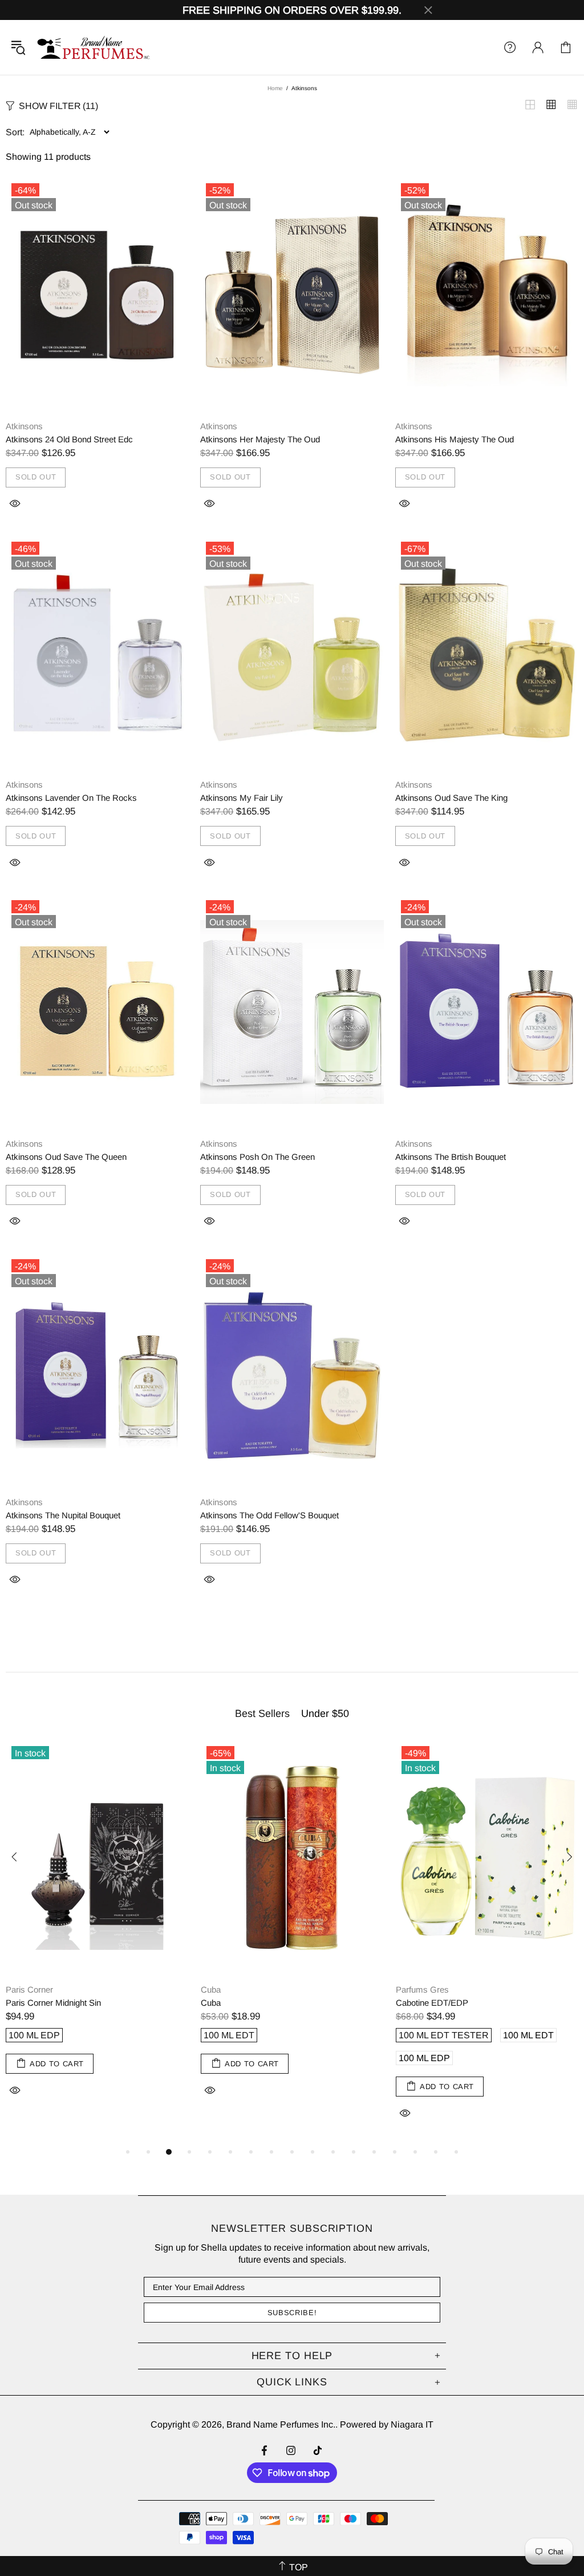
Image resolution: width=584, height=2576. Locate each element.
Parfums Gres (422, 1990)
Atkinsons (24, 426)
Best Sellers (262, 1714)
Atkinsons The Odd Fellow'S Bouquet (269, 1515)
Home (275, 88)
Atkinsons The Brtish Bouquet (451, 1157)
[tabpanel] (98, 1931)
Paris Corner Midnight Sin (53, 2003)
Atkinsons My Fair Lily (242, 798)
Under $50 (325, 1714)
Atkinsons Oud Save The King (451, 798)
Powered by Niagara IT (387, 2424)
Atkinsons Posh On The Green (257, 1157)
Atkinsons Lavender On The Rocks (71, 798)
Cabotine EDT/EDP (432, 2003)
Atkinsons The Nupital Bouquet (63, 1515)
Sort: (15, 132)
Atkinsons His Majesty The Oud (455, 439)
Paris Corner (29, 1990)
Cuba (211, 1990)
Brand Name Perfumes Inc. (94, 47)
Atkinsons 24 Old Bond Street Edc (69, 439)
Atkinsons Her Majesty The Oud (260, 439)
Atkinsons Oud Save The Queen (66, 1157)
